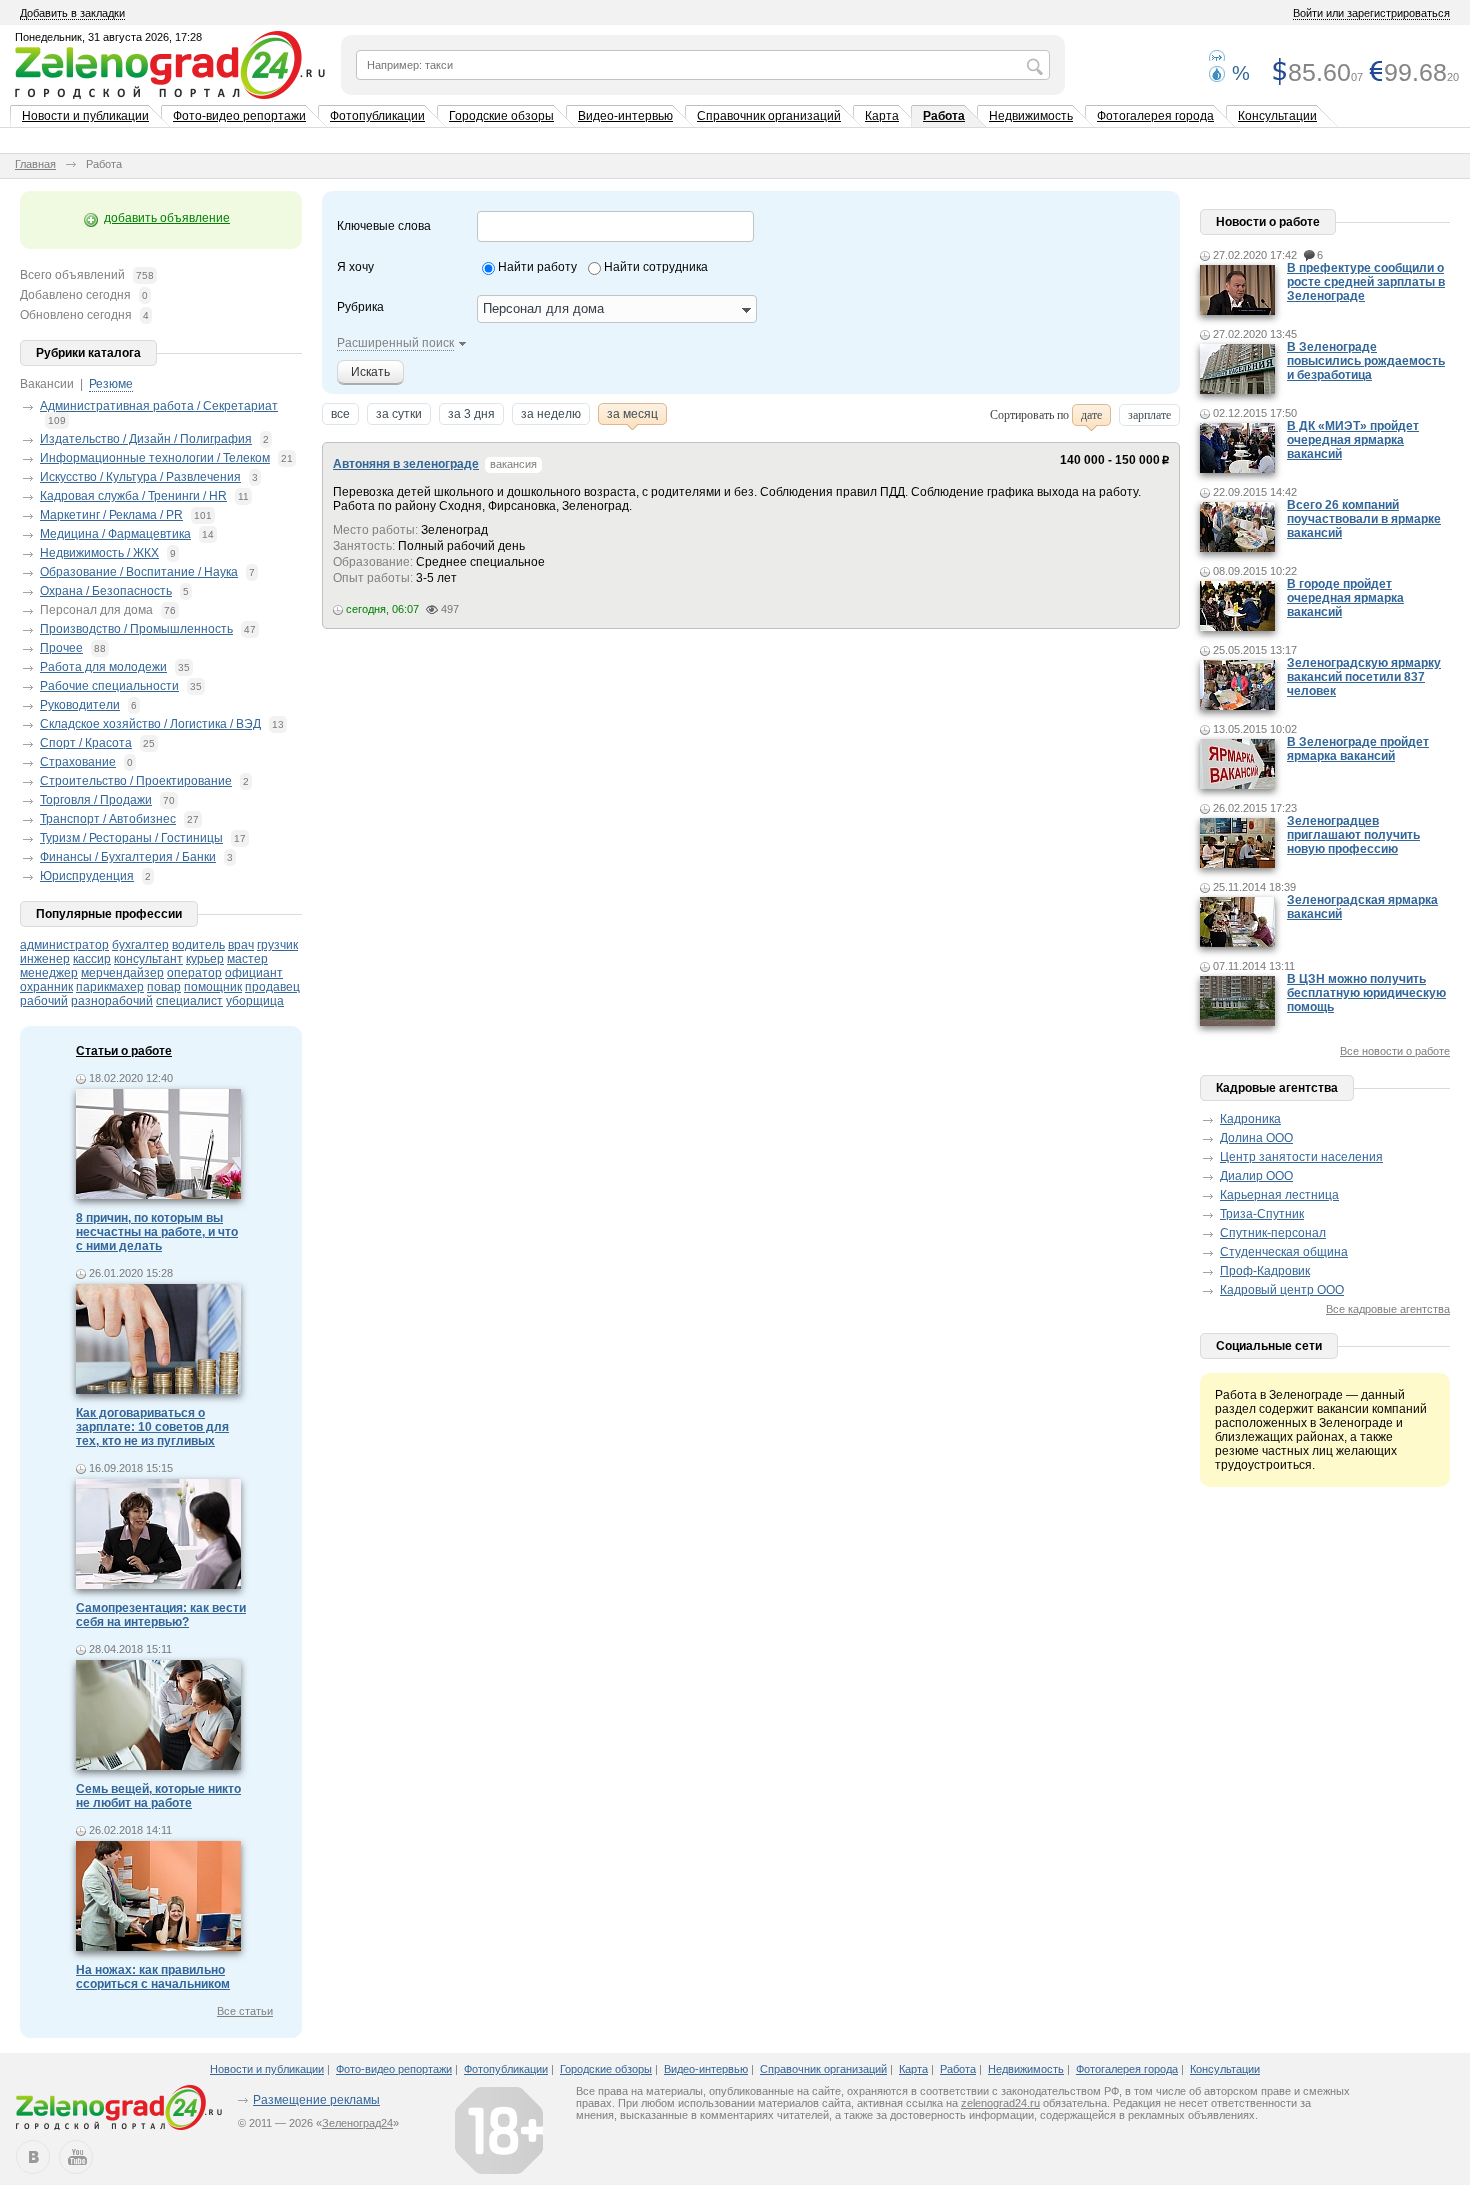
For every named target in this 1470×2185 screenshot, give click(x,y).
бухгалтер (140, 945)
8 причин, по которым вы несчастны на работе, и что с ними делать (157, 1232)
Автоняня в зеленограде (406, 464)
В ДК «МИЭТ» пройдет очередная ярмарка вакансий (1353, 440)
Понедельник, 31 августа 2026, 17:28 (108, 37)
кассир (92, 959)
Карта (882, 116)
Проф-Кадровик (1265, 1271)
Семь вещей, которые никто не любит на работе (158, 1796)
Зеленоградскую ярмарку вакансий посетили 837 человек (1364, 677)
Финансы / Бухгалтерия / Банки (128, 857)
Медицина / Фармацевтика (115, 534)
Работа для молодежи (103, 667)
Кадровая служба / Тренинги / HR (133, 496)
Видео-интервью (625, 116)
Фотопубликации (377, 116)
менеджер (49, 973)
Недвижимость (1031, 116)
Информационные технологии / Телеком (155, 458)
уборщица (255, 1001)
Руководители (80, 705)
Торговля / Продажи (96, 800)
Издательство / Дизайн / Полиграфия (146, 439)
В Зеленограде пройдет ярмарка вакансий (1358, 749)
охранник (46, 987)
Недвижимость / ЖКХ (99, 553)
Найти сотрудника (656, 267)
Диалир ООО (1256, 1176)
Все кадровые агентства (1388, 1309)
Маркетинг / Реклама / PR (111, 515)
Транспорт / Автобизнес (108, 819)
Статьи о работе (124, 1051)
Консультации (1277, 116)
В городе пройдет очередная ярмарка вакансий (1345, 598)
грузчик (277, 945)
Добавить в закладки (72, 13)
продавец (272, 987)
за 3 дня (471, 414)
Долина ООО (1256, 1138)
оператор (194, 973)
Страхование (78, 762)
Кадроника (1250, 1119)
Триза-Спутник (1262, 1214)
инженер (45, 959)
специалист (189, 1001)
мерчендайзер (122, 973)
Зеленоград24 (357, 2123)
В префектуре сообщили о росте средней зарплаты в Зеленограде (1366, 282)
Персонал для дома (96, 610)
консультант (148, 959)
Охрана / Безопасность (106, 591)
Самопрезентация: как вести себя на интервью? (161, 1615)
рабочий (44, 1001)
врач (241, 945)
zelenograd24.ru (1000, 2103)
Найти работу (537, 267)
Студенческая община (1284, 1252)
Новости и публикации (85, 116)
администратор (64, 945)
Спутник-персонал (1273, 1233)
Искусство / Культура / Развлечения (140, 477)
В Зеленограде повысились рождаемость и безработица (1366, 361)
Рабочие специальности (109, 686)
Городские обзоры (501, 116)
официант (254, 973)
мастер (247, 959)
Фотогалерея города (1155, 116)
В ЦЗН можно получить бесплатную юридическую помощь (1366, 993)
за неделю (551, 414)
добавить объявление (167, 218)
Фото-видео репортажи (239, 116)
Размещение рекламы (316, 2100)
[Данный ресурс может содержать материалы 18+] (499, 2130)
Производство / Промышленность (136, 629)
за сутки (399, 414)
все (340, 414)
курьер (205, 959)
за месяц (632, 414)
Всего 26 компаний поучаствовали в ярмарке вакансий (1364, 519)
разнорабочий (112, 1001)
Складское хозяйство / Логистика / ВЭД (150, 724)
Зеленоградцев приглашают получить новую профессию (1353, 835)
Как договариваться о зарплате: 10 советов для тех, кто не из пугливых (152, 1427)
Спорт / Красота (86, 743)
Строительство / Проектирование (136, 781)
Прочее (61, 648)
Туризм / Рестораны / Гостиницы (131, 838)
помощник (213, 987)
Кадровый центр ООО (1282, 1290)
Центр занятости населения (1301, 1157)
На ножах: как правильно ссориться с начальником (153, 1977)
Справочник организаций (769, 116)
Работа (944, 116)
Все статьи (245, 2011)
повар (164, 987)
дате (1091, 415)
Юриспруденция (87, 876)
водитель (198, 945)
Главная (35, 164)
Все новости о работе (1395, 1051)
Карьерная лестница (1279, 1195)
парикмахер (110, 987)
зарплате (1149, 415)
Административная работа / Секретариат (159, 406)
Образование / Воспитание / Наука (139, 572)
